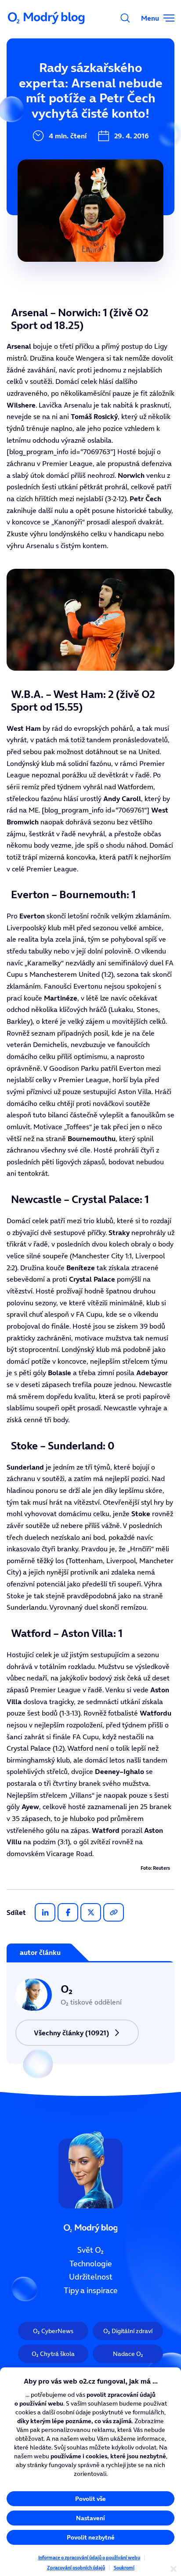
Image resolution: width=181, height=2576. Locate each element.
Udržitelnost (91, 2277)
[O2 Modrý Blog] (47, 18)
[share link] (114, 1912)
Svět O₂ (90, 2250)
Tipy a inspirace (91, 2291)
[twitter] (91, 1912)
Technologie (91, 2264)
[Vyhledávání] (125, 18)
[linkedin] (45, 1912)
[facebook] (68, 1912)
